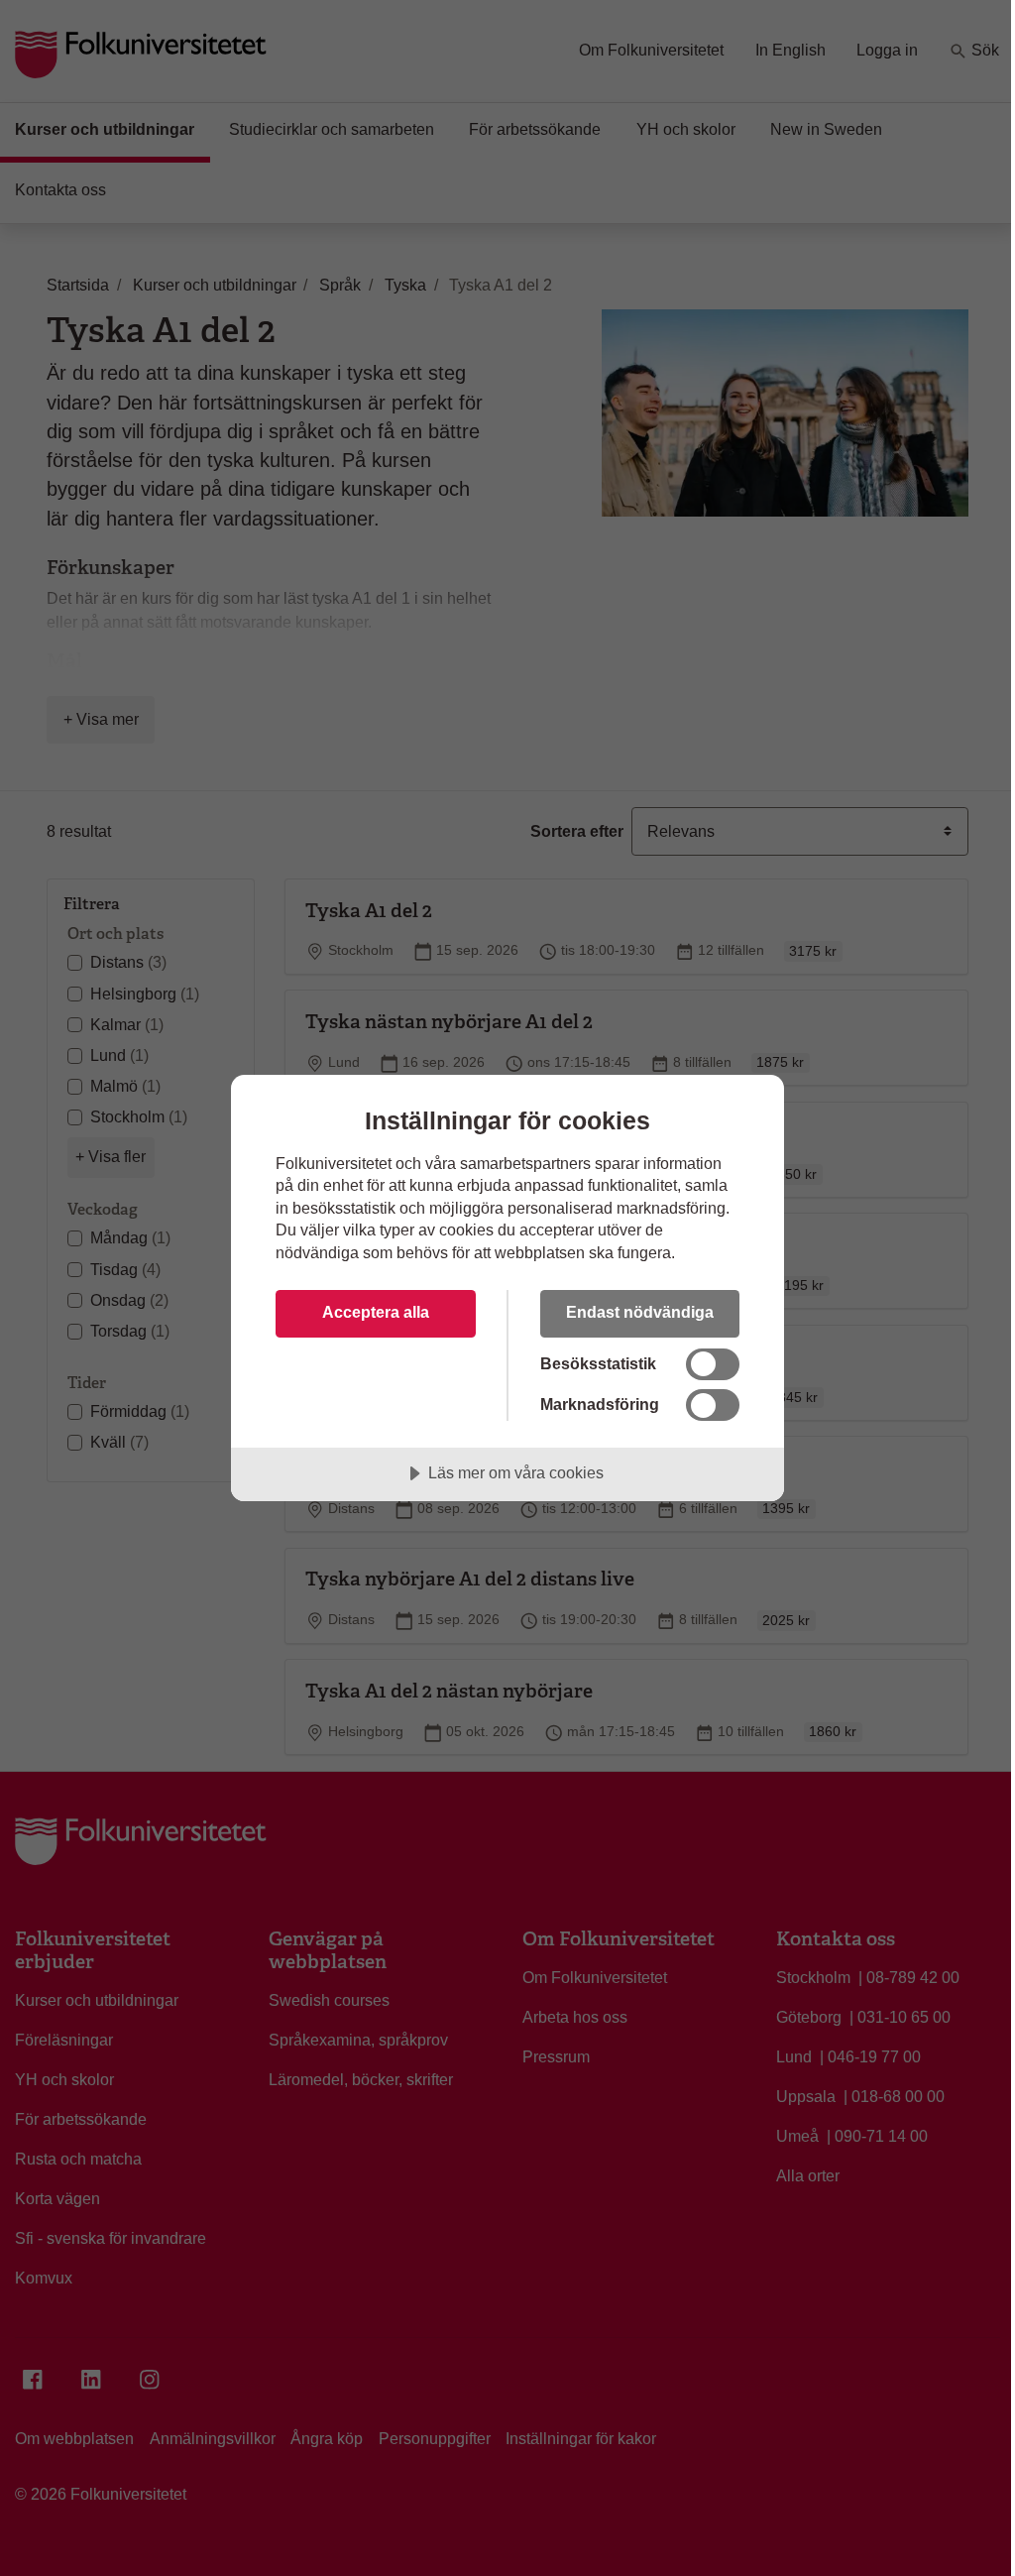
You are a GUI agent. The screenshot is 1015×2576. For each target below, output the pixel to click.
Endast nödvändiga (640, 1312)
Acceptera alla (376, 1312)
